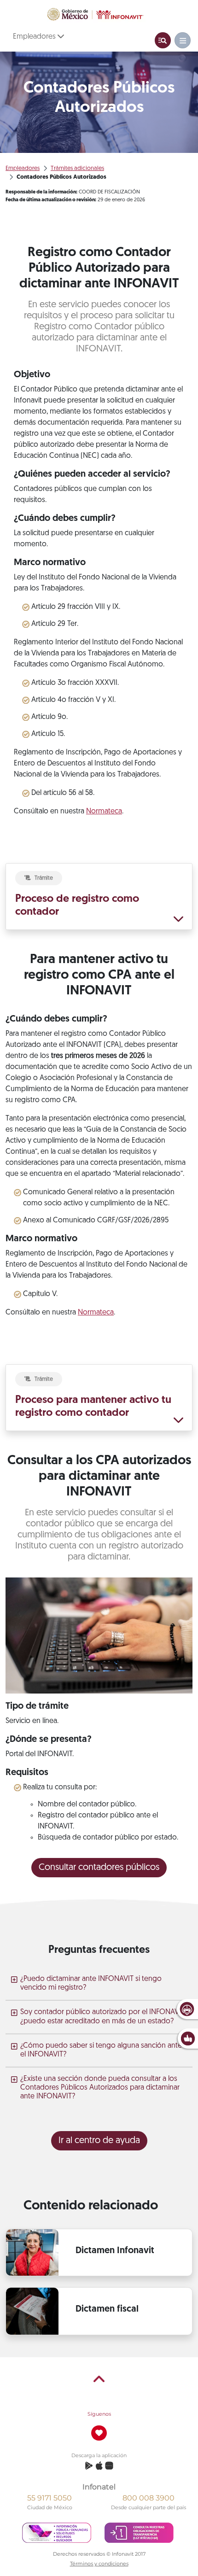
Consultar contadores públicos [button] (99, 1868)
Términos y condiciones (99, 2564)
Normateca (104, 812)
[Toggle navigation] (163, 40)
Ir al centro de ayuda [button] (99, 2141)
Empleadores (35, 37)
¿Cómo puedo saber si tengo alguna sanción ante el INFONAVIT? (101, 2050)
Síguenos (99, 2414)
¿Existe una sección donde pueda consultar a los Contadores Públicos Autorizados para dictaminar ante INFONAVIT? (100, 2088)
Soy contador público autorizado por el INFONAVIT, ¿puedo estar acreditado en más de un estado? (103, 2017)
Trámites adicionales (77, 168)
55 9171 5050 (49, 2498)
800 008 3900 (148, 2498)
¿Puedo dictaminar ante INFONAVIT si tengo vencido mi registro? (91, 1983)
